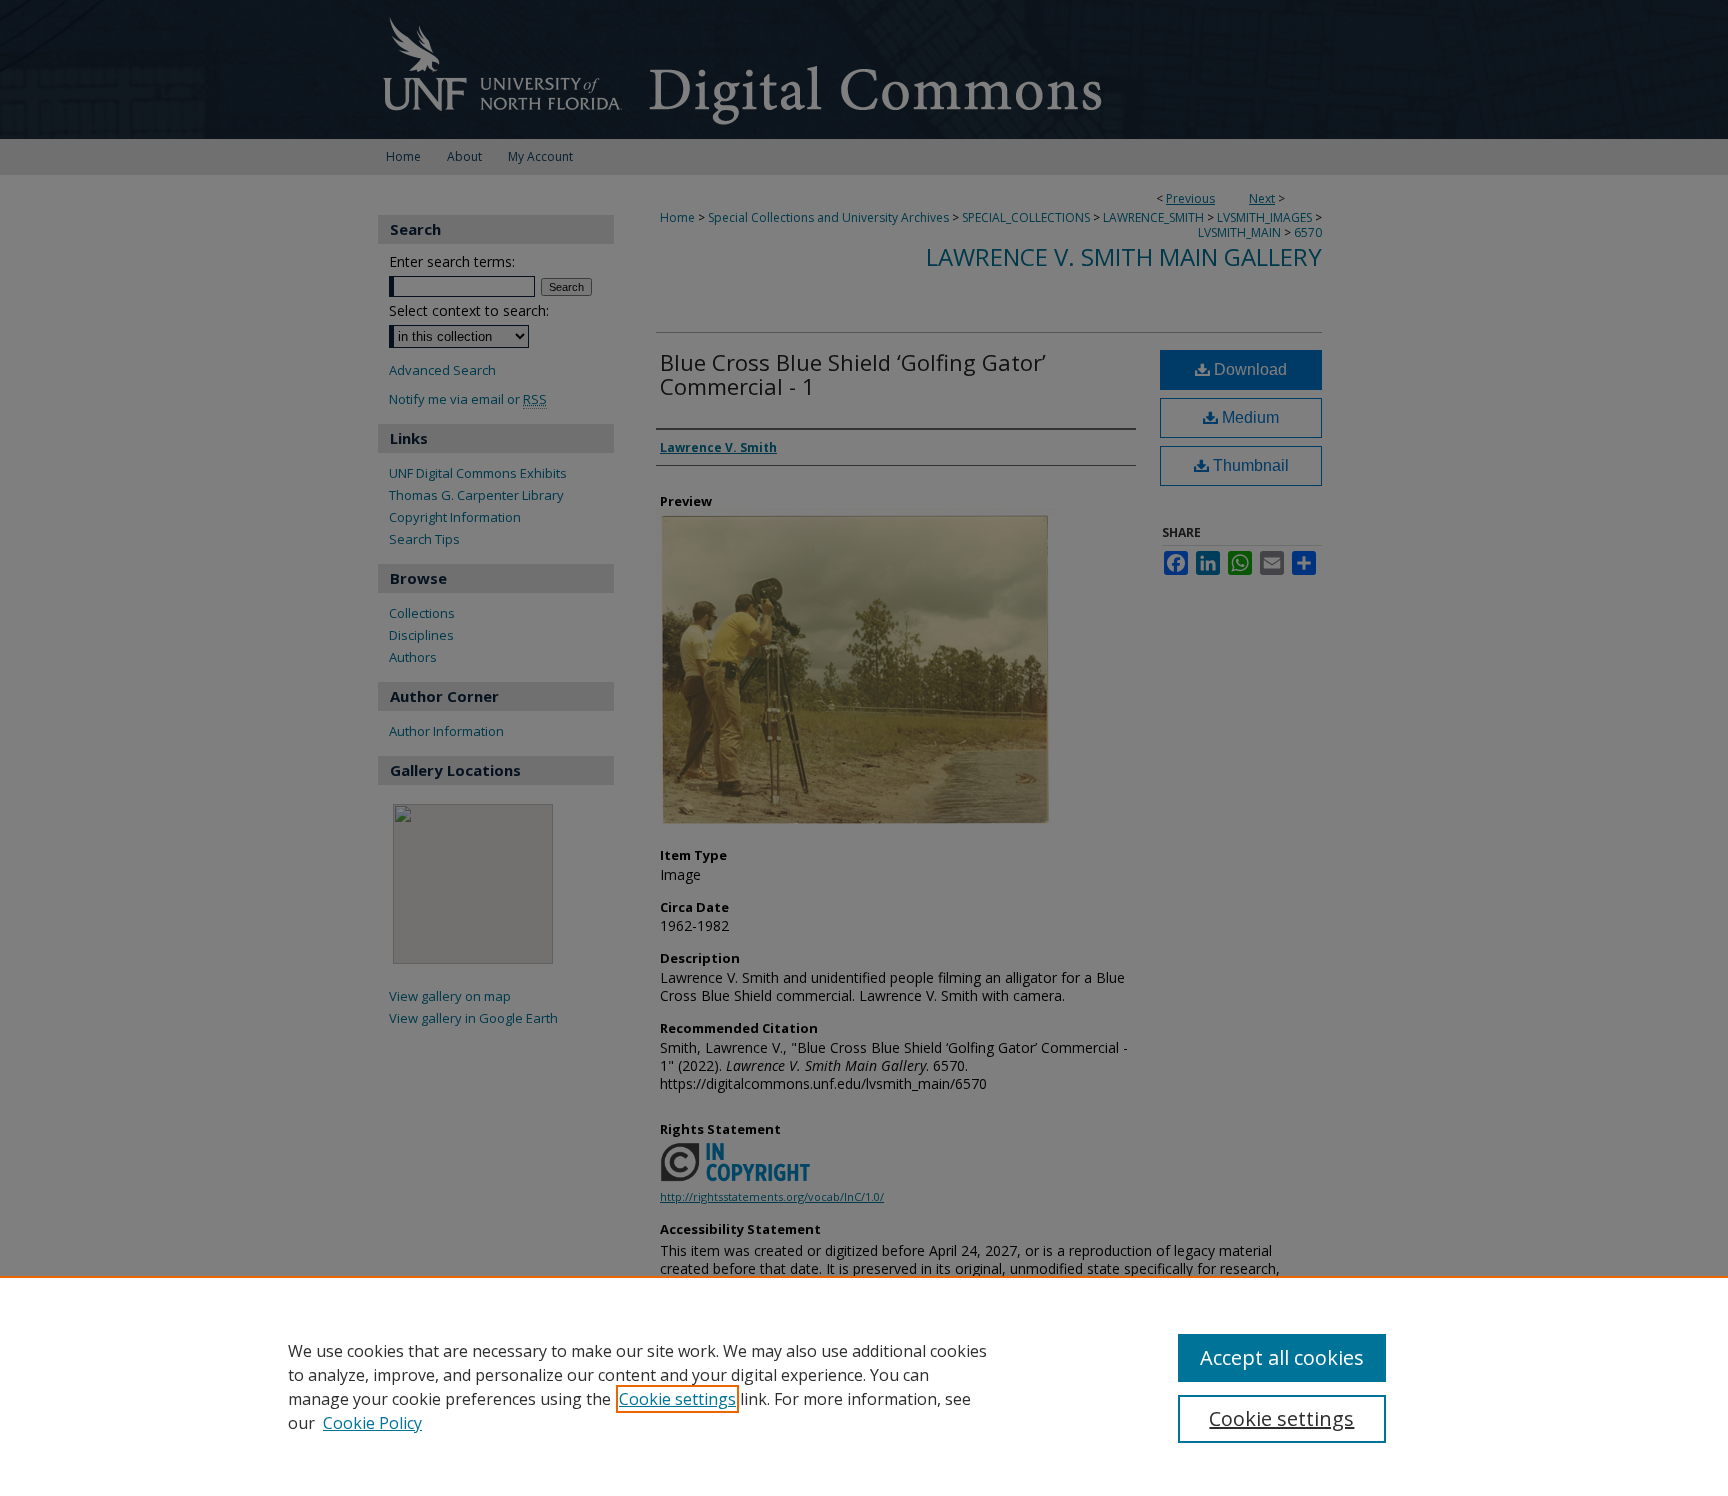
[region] (864, 1386)
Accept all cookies (1282, 1357)
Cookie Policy (372, 1423)
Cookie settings (677, 1399)
